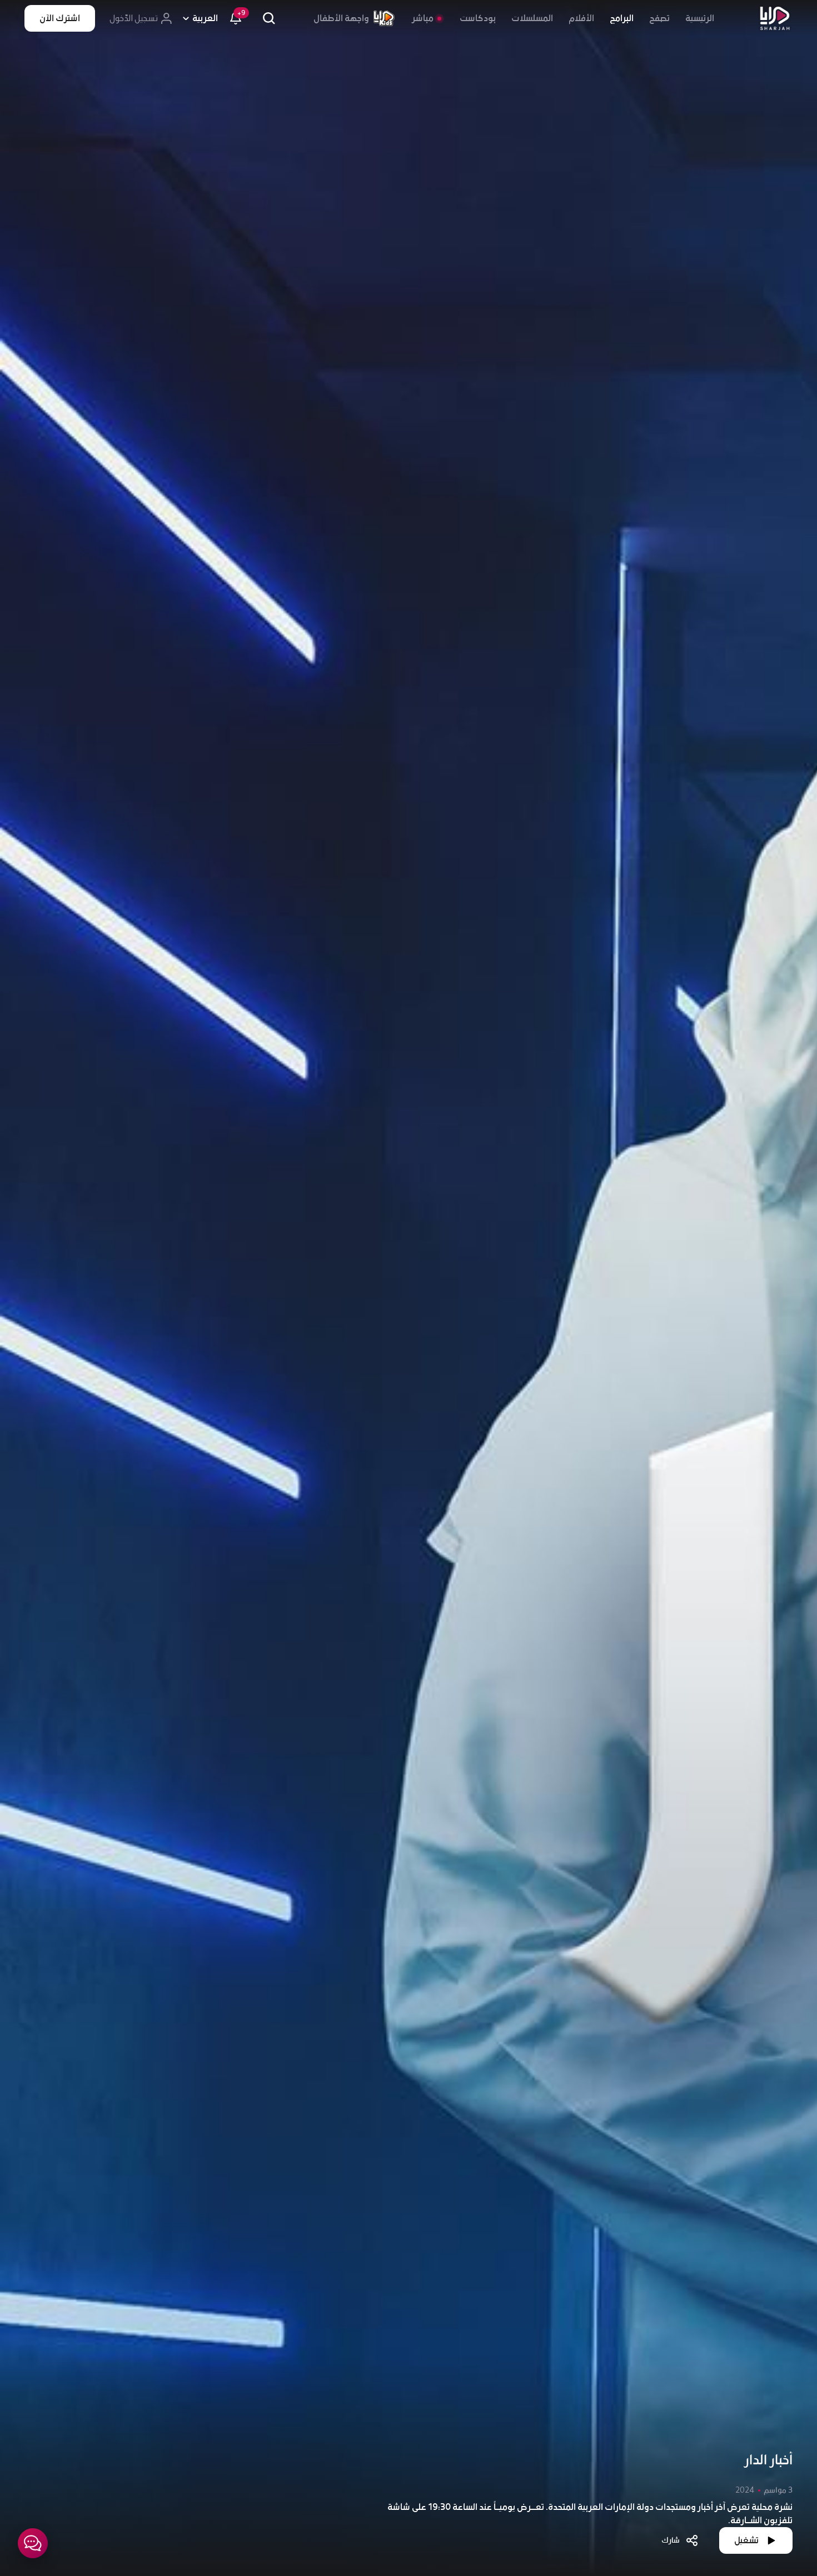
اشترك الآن (60, 18)
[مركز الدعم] (33, 2543)
